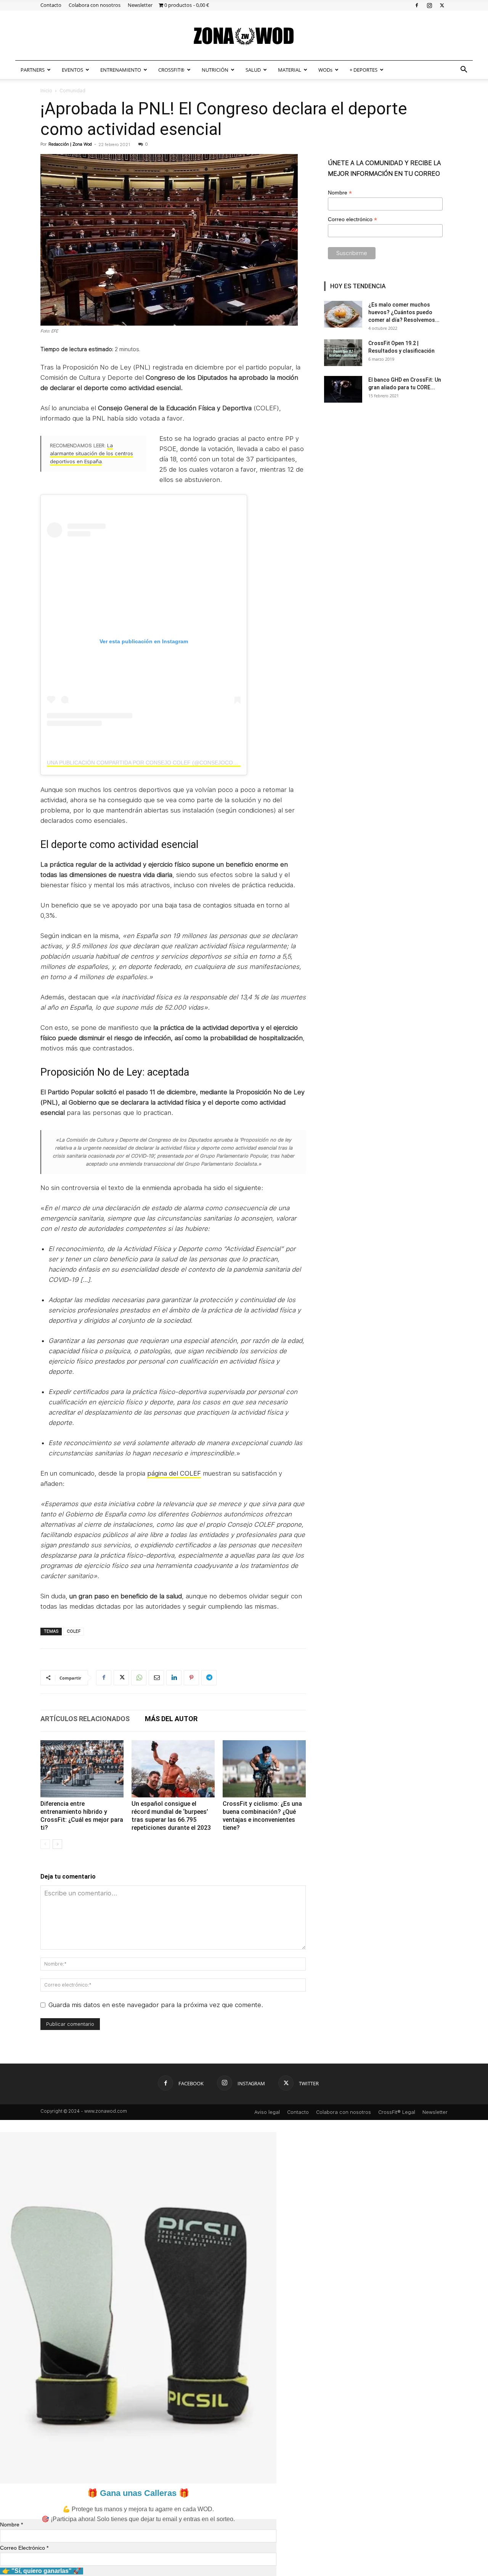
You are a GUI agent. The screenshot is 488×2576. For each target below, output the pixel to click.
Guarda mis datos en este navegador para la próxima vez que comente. (156, 2005)
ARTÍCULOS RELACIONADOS (85, 1719)
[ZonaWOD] (244, 36)
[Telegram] (209, 1678)
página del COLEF (174, 1473)
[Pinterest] (191, 1678)
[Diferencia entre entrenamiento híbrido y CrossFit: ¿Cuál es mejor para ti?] (82, 1769)
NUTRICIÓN (215, 70)
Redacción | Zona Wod (70, 144)
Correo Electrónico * (24, 2548)
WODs (325, 70)
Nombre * (11, 2525)
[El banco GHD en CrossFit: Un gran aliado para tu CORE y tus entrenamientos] (343, 389)
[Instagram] (429, 5)
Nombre (340, 193)
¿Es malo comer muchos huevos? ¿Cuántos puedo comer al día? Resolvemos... (404, 312)
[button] (464, 70)
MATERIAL (290, 70)
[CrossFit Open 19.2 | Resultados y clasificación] (343, 353)
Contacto (51, 5)
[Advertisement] (386, 469)
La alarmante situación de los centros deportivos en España (91, 454)
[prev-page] (45, 1844)
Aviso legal (267, 2112)
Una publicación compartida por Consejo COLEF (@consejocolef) (146, 763)
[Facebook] (417, 5)
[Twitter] (442, 5)
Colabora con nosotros (95, 5)
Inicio (46, 91)
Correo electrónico (352, 219)
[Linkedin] (174, 1678)
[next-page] (57, 1844)
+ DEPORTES (364, 70)
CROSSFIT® (171, 70)
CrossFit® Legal (397, 2112)
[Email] (156, 1678)
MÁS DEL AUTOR (171, 1719)
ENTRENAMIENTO (121, 70)
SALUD (253, 70)
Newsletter (140, 5)
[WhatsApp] (139, 1678)
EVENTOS (72, 70)
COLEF (74, 1631)
